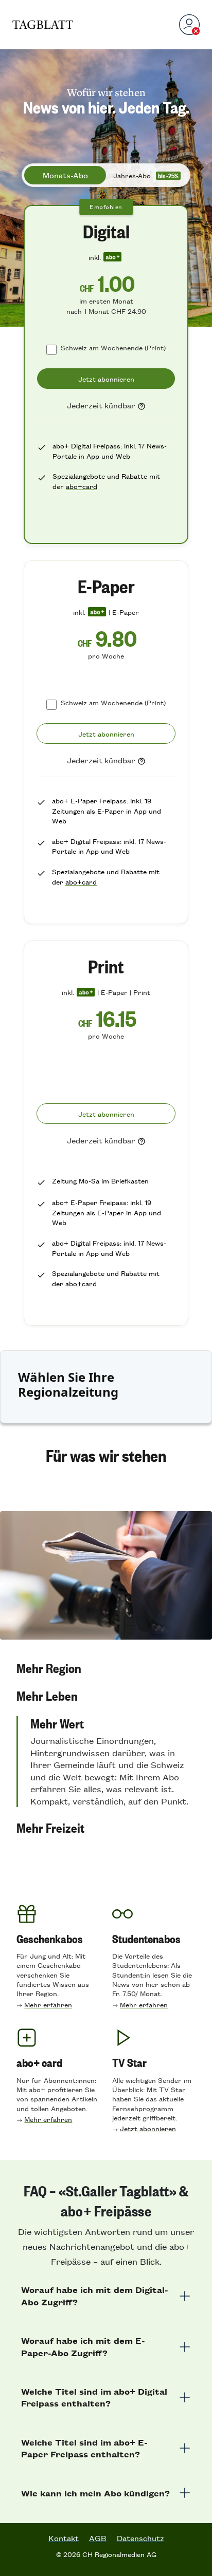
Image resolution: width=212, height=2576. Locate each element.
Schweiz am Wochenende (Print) (113, 347)
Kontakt (64, 2538)
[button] (106, 1668)
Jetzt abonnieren (148, 2128)
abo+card (82, 486)
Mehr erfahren (48, 2005)
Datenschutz (140, 2538)
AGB (98, 2538)
